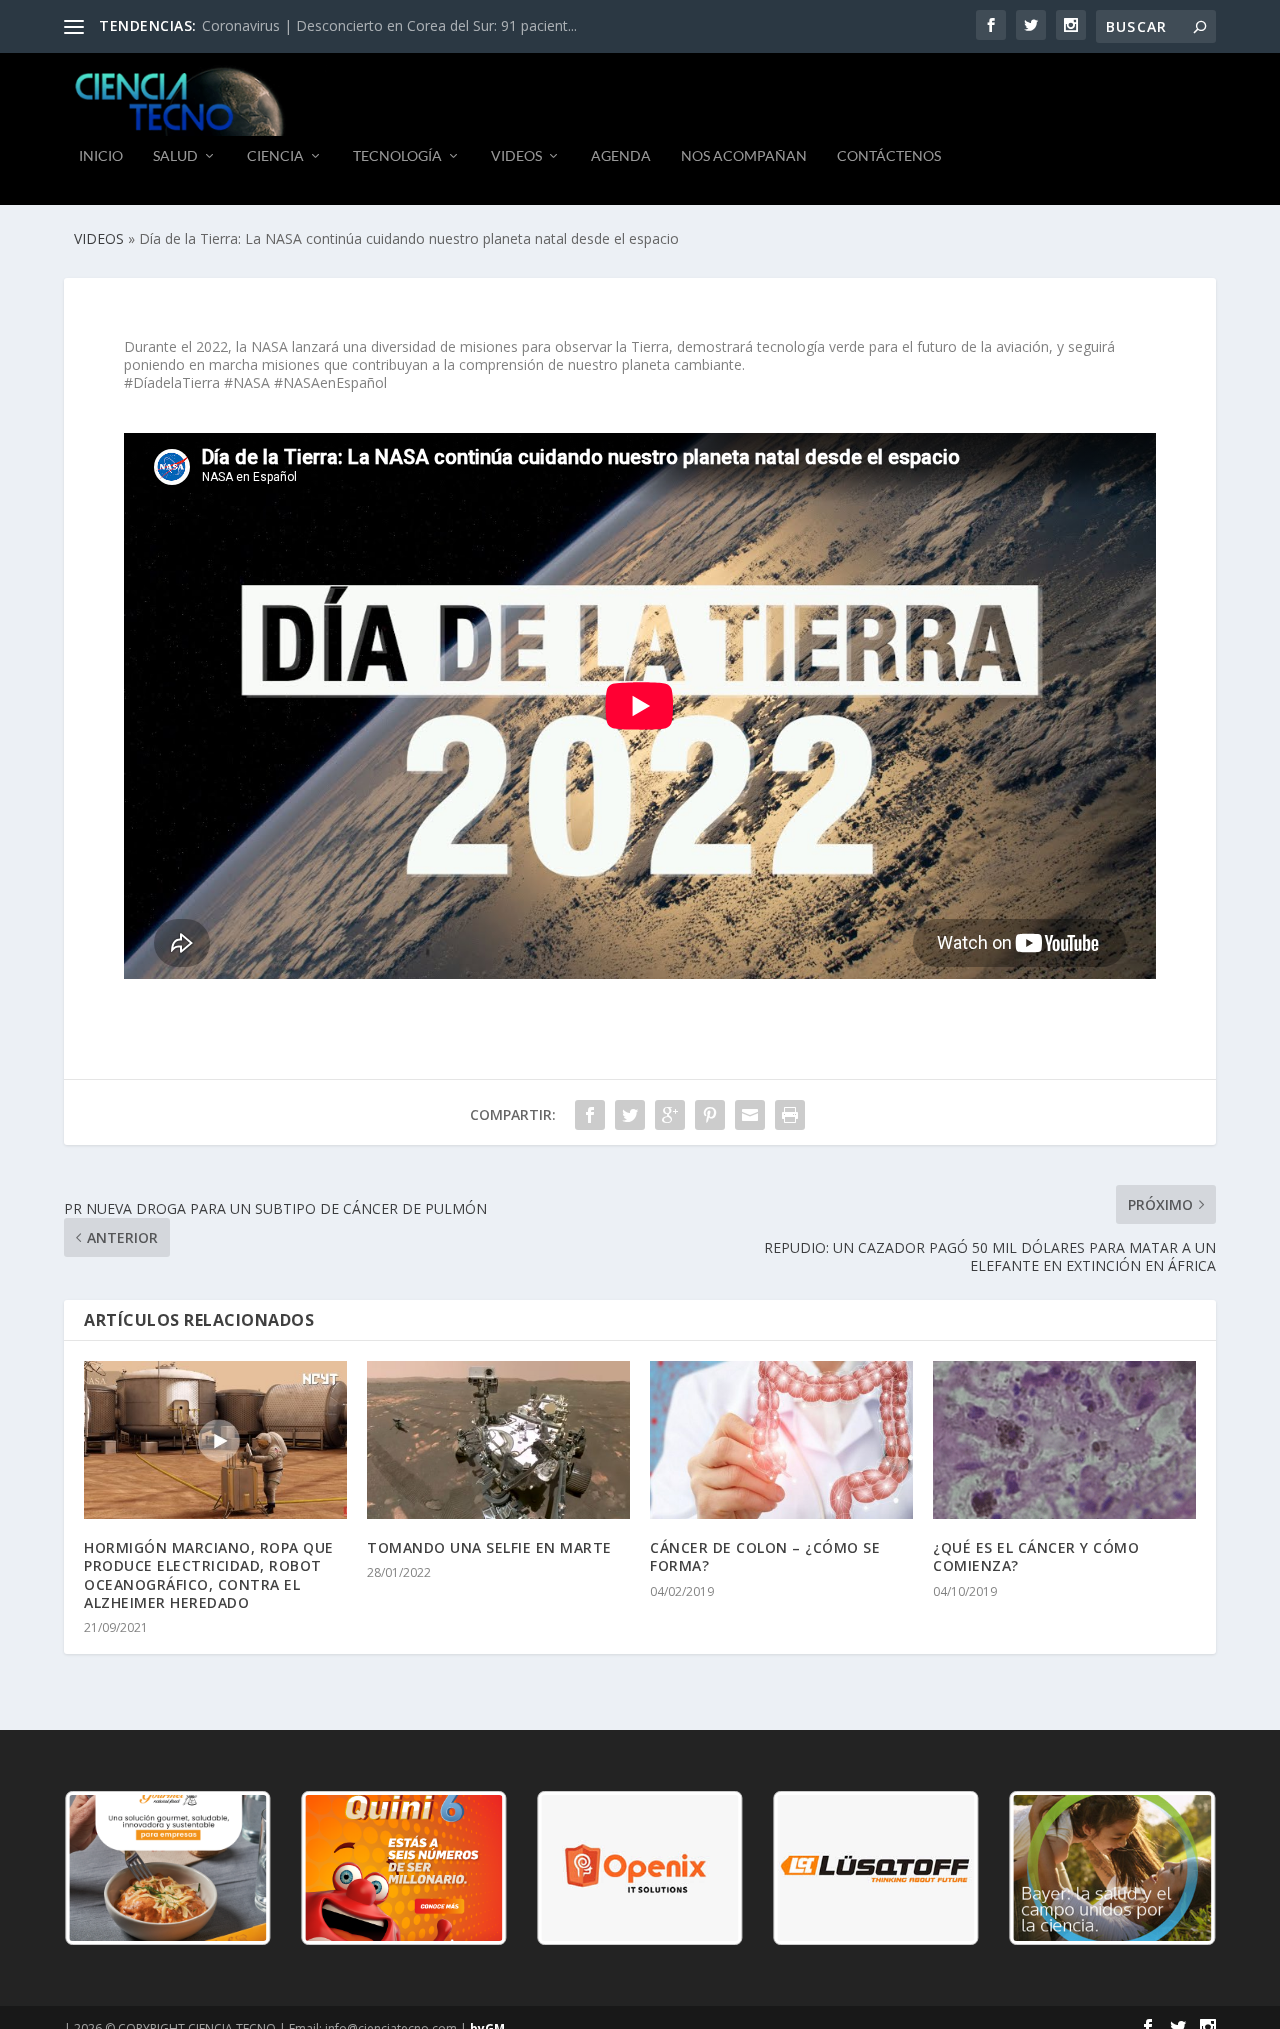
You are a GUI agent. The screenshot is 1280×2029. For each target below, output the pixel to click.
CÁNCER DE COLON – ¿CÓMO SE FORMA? (765, 1556)
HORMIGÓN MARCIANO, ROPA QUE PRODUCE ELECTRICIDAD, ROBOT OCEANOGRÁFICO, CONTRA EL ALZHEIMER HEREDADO (209, 1575)
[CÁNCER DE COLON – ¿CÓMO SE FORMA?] (781, 1440)
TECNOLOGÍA (397, 156)
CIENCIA (275, 156)
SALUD (175, 156)
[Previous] (106, 1868)
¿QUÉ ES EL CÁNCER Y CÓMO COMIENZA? (1036, 1556)
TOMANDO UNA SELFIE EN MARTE (489, 1547)
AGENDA (621, 156)
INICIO (101, 156)
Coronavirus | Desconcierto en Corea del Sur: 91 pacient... (389, 25)
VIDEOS (516, 156)
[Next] (1174, 1868)
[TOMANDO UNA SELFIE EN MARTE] (498, 1440)
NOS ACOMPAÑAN (744, 156)
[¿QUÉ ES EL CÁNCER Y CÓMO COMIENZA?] (1064, 1440)
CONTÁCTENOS (889, 156)
